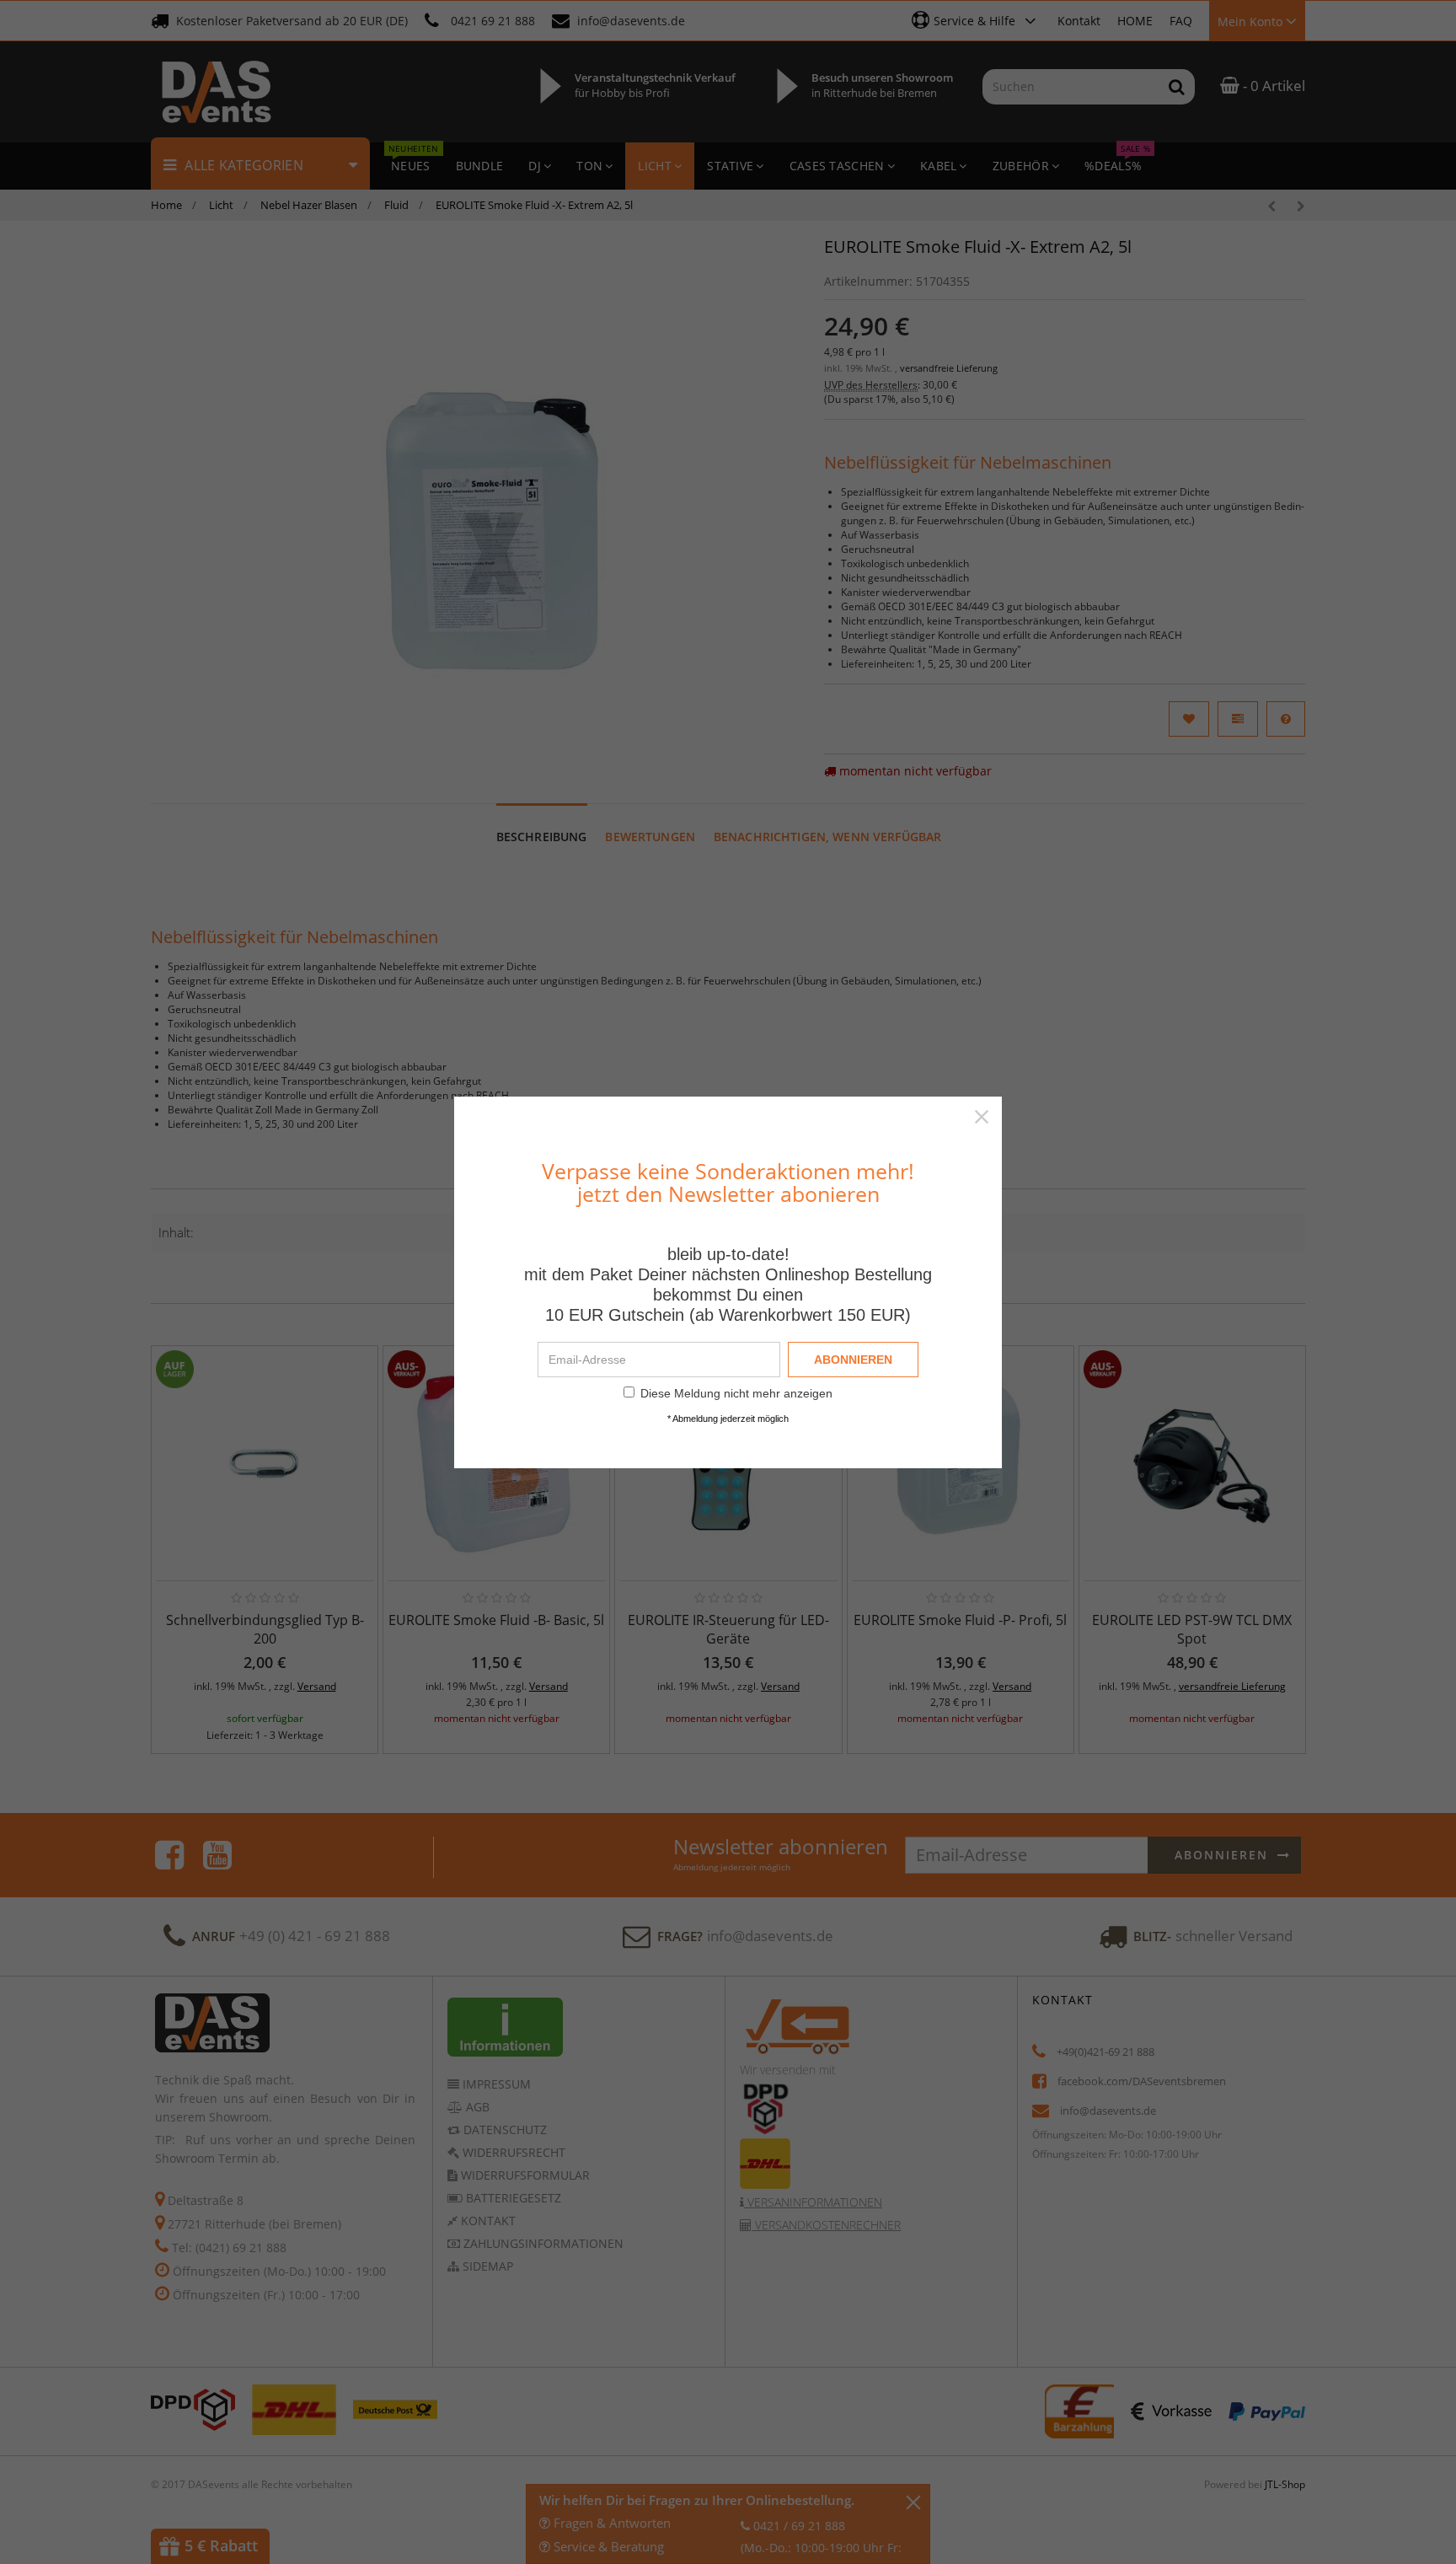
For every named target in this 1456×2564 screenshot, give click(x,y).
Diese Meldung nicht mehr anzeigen (736, 1393)
